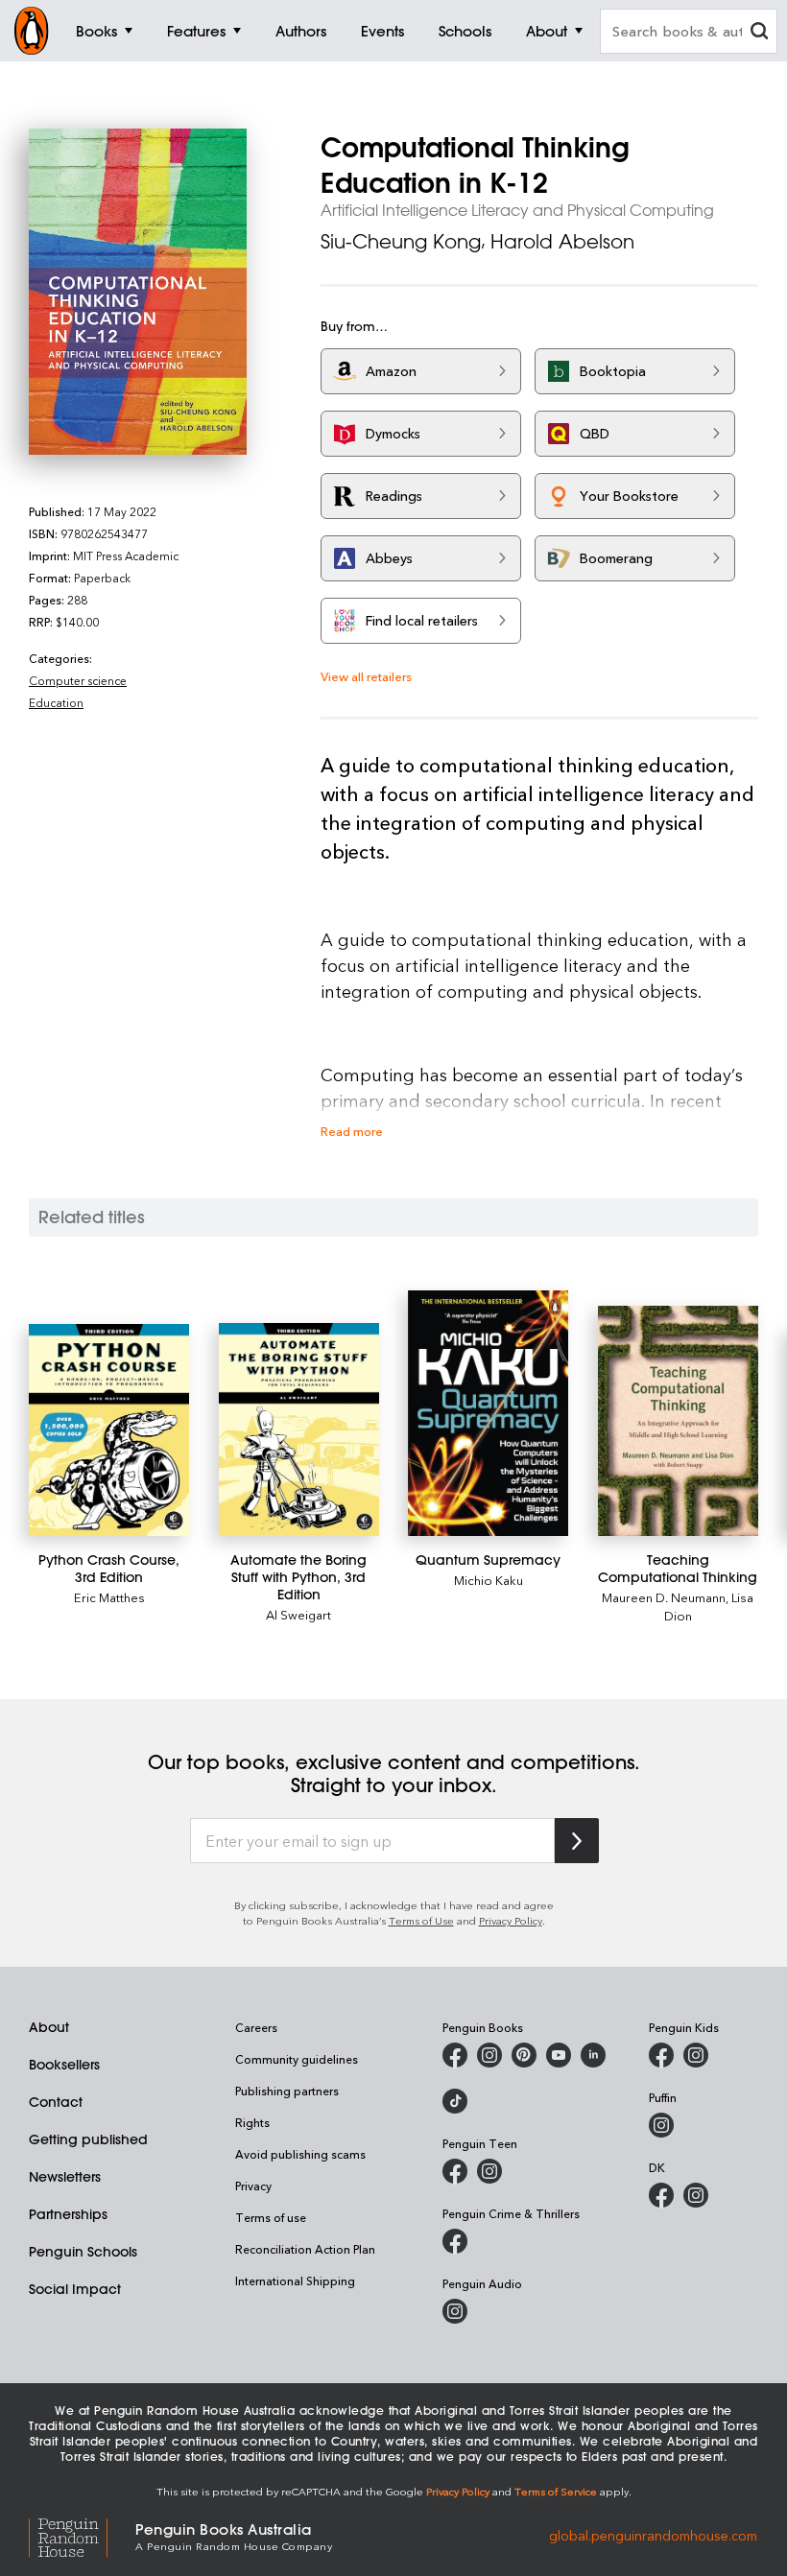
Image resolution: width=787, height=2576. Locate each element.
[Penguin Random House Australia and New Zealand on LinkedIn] (593, 2055)
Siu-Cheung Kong (401, 241)
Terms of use (271, 2217)
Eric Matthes (109, 1597)
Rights (252, 2122)
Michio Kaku (489, 1580)
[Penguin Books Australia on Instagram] (489, 2055)
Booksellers (64, 2065)
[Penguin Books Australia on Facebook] (455, 2055)
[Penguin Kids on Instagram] (696, 2055)
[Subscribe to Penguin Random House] (577, 1841)
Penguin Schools (83, 2252)
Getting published (88, 2139)
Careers (256, 2027)
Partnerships (68, 2214)
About (49, 2027)
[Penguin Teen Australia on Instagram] (489, 2171)
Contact (56, 2102)
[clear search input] (759, 33)
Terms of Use (421, 1920)
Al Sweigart (298, 1614)
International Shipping (295, 2281)
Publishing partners (287, 2091)
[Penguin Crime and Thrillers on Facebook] (455, 2241)
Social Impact (75, 2289)
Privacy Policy (511, 1920)
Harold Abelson (562, 241)
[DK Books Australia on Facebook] (661, 2195)
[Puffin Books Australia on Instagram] (661, 2125)
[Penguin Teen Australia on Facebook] (455, 2171)
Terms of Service (556, 2491)
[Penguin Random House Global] (82, 2535)
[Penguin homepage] (32, 31)
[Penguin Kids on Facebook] (661, 2055)
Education (56, 702)
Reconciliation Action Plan (305, 2249)
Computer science (78, 680)
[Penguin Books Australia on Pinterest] (524, 2055)
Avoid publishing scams (300, 2154)
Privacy (253, 2186)
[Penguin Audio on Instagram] (455, 2311)
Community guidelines (297, 2059)
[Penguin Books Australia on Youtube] (559, 2055)
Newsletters (65, 2177)
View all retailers (366, 676)
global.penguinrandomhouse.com (653, 2535)
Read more (352, 1131)
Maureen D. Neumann (664, 1597)
